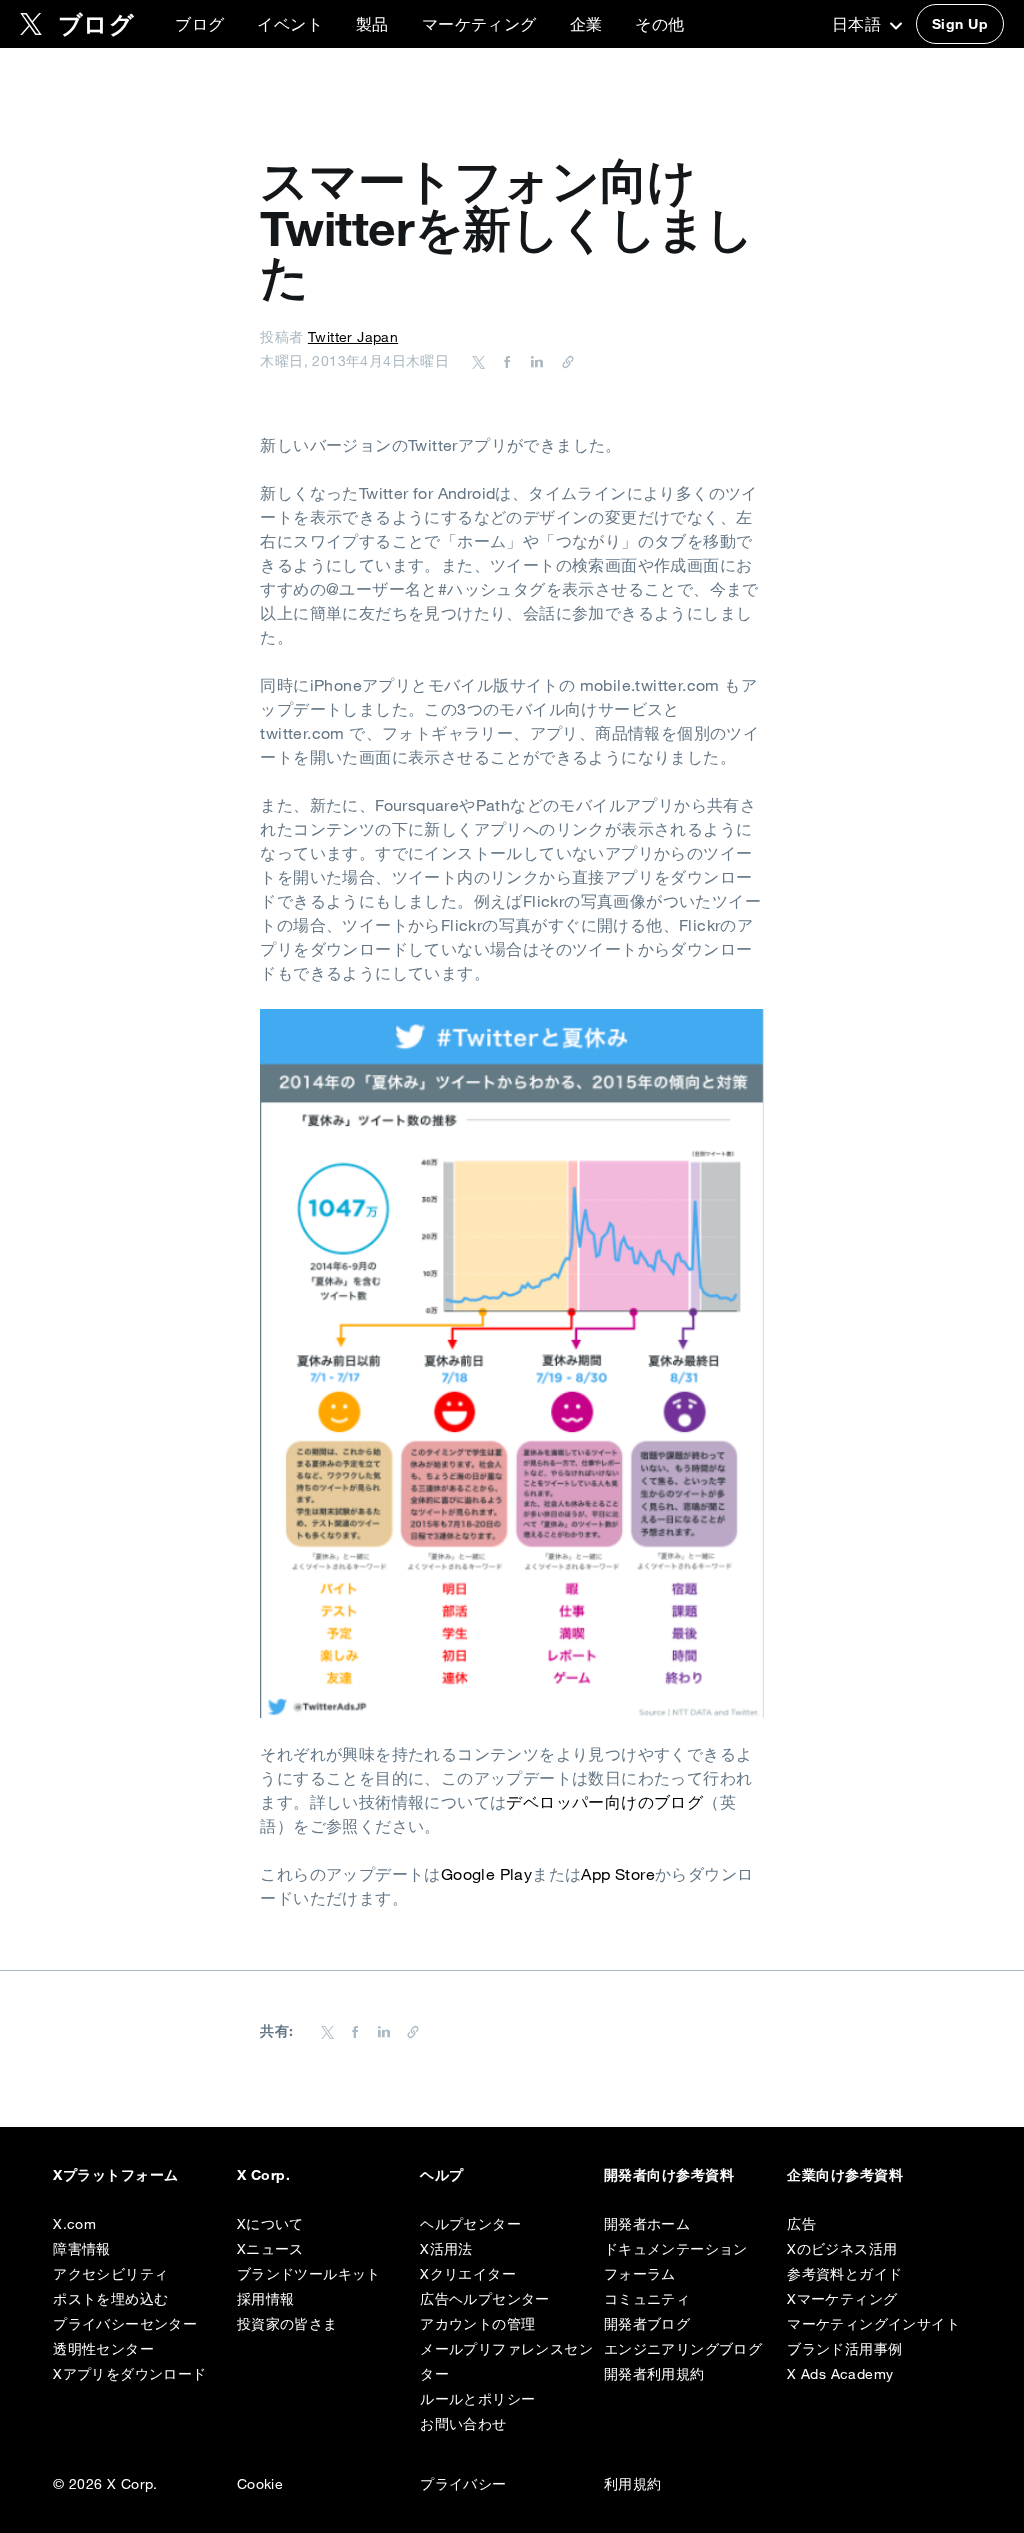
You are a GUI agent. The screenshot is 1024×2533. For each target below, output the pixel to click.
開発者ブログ (647, 2324)
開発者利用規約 (654, 2374)
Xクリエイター (468, 2274)
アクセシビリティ (110, 2274)
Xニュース (270, 2249)
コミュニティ (647, 2299)
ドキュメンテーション (676, 2249)
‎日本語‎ (859, 24)
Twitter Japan (353, 337)
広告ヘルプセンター (485, 2299)
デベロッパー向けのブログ (604, 1802)
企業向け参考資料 (845, 2175)
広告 (801, 2224)
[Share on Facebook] (504, 361)
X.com (74, 2224)
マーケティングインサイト (873, 2324)
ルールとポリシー (477, 2399)
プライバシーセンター (125, 2324)
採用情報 (266, 2299)
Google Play (486, 1874)
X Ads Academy (840, 2374)
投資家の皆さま (287, 2324)
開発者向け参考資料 (669, 2175)
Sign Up (960, 24)
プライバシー (463, 2484)
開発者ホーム (647, 2224)
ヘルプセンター (470, 2224)
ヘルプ (441, 2175)
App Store (618, 1874)
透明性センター (103, 2349)
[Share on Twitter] (479, 361)
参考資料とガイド (844, 2274)
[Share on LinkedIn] (534, 361)
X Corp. (263, 2175)
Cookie (260, 2484)
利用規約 (633, 2484)
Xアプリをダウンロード (129, 2374)
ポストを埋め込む (110, 2299)
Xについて (270, 2224)
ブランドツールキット (309, 2274)
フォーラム (640, 2274)
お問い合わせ (463, 2424)
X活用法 (446, 2249)
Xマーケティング (842, 2299)
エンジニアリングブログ (683, 2349)
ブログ (199, 24)
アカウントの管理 (477, 2324)
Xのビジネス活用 (842, 2249)
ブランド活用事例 (844, 2349)
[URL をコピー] (563, 361)
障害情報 (82, 2249)
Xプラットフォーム (115, 2175)
